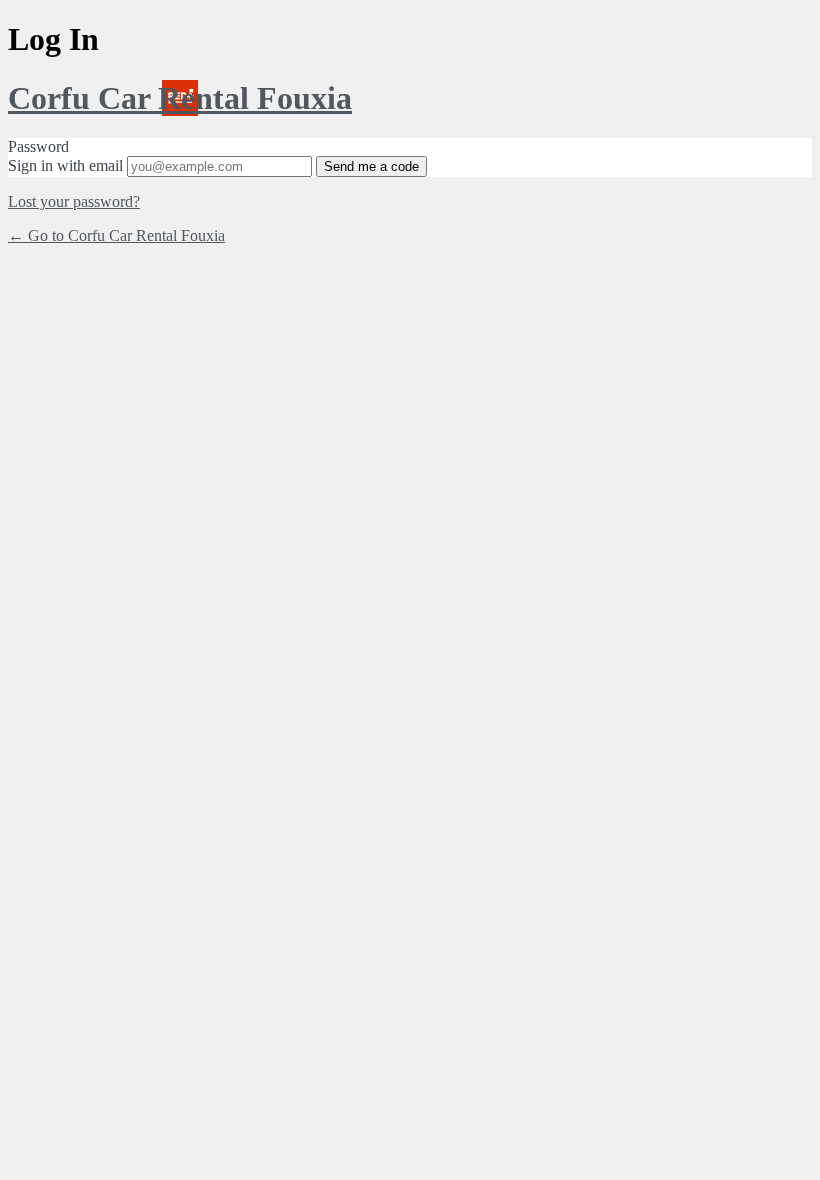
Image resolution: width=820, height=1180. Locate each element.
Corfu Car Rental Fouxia (180, 98)
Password (38, 146)
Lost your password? (74, 201)
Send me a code (371, 166)
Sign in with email (65, 165)
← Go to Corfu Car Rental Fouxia (116, 235)
